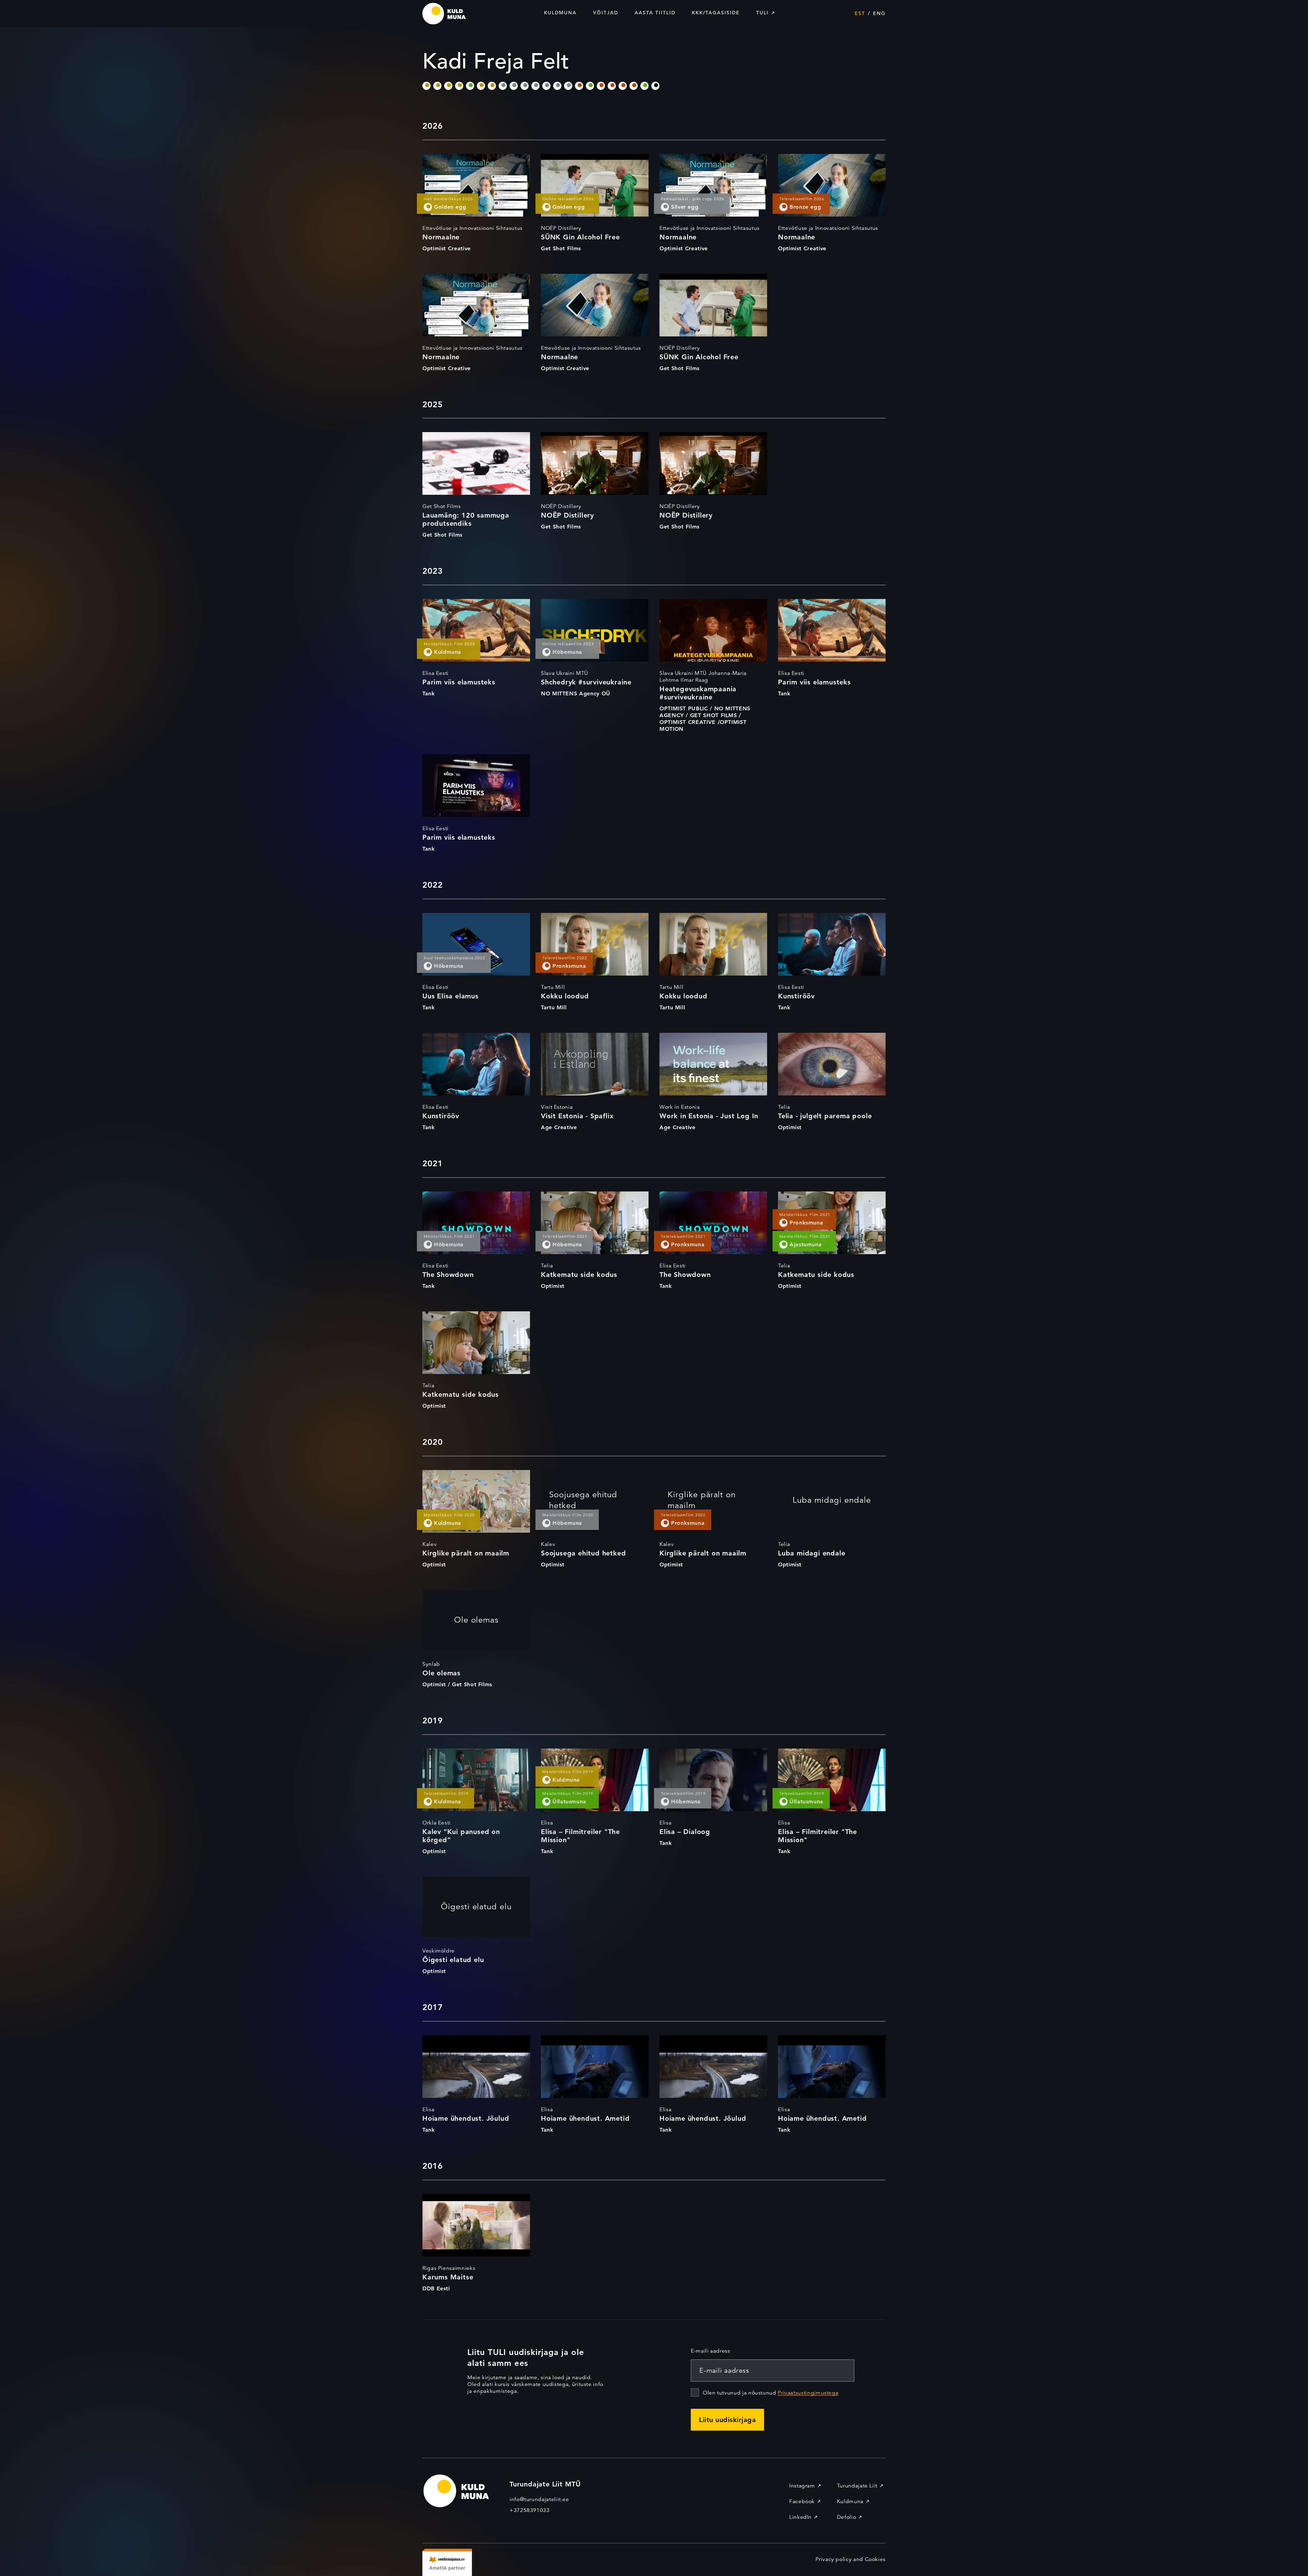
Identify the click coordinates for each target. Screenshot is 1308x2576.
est (860, 13)
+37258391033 (530, 2510)
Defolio (846, 2517)
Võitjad (606, 13)
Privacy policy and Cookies (851, 2559)
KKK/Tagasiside (716, 13)
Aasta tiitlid (655, 13)
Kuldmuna (560, 13)
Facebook (802, 2501)
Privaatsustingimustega (808, 2393)
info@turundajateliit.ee (539, 2499)
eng (879, 13)
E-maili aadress (711, 2351)
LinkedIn (800, 2517)
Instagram (802, 2486)
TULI (762, 13)
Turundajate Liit (857, 2486)
